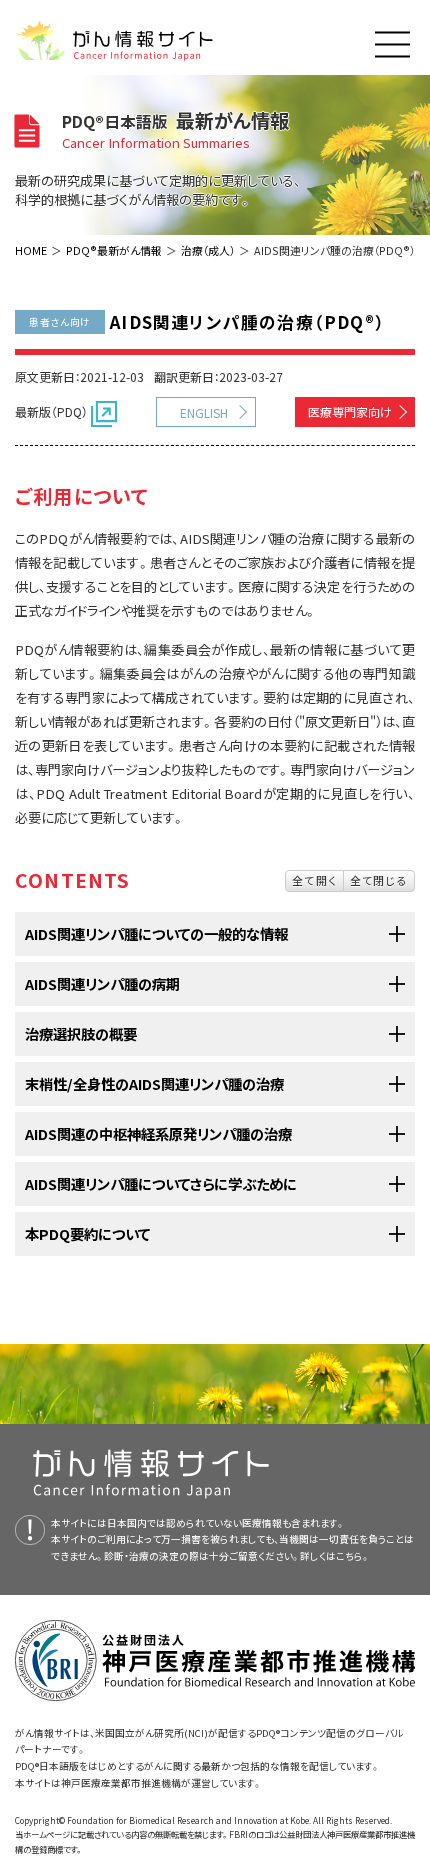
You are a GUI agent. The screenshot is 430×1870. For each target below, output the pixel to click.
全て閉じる (379, 880)
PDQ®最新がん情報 (114, 250)
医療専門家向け (350, 411)
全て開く (314, 880)
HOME (31, 250)
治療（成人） (208, 250)
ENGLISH (204, 412)
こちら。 (353, 1556)
